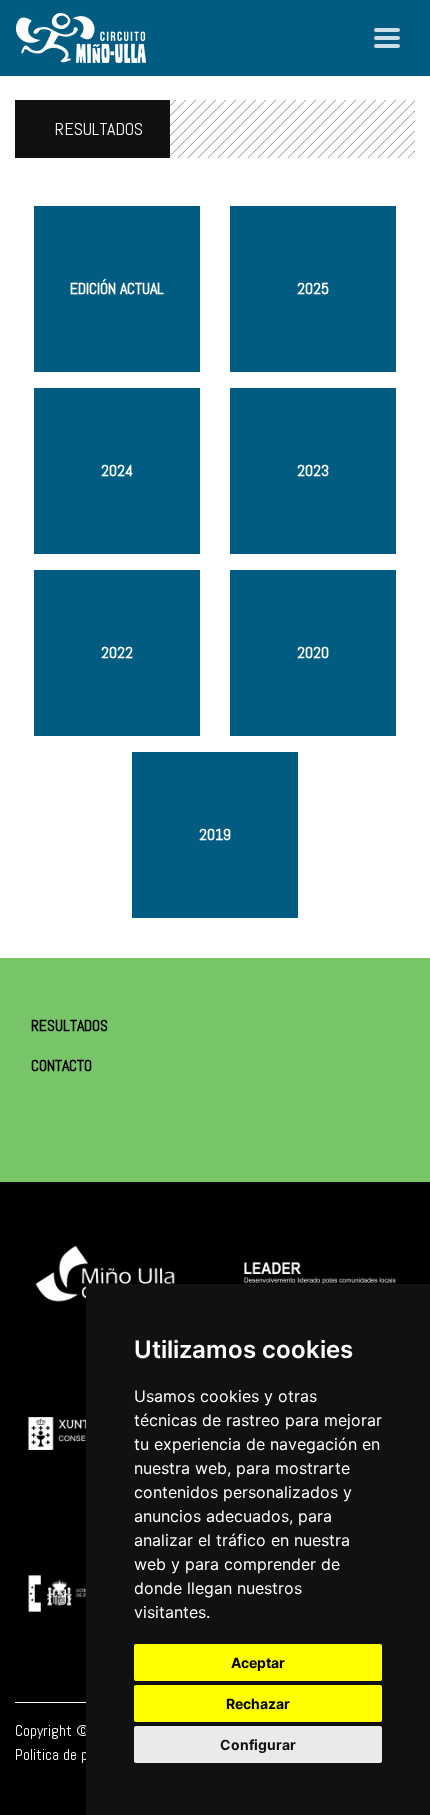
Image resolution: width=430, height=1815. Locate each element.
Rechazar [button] (258, 1703)
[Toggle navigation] (387, 38)
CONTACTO (61, 1065)
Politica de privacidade (81, 1754)
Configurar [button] (258, 1744)
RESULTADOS (99, 128)
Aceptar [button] (258, 1662)
